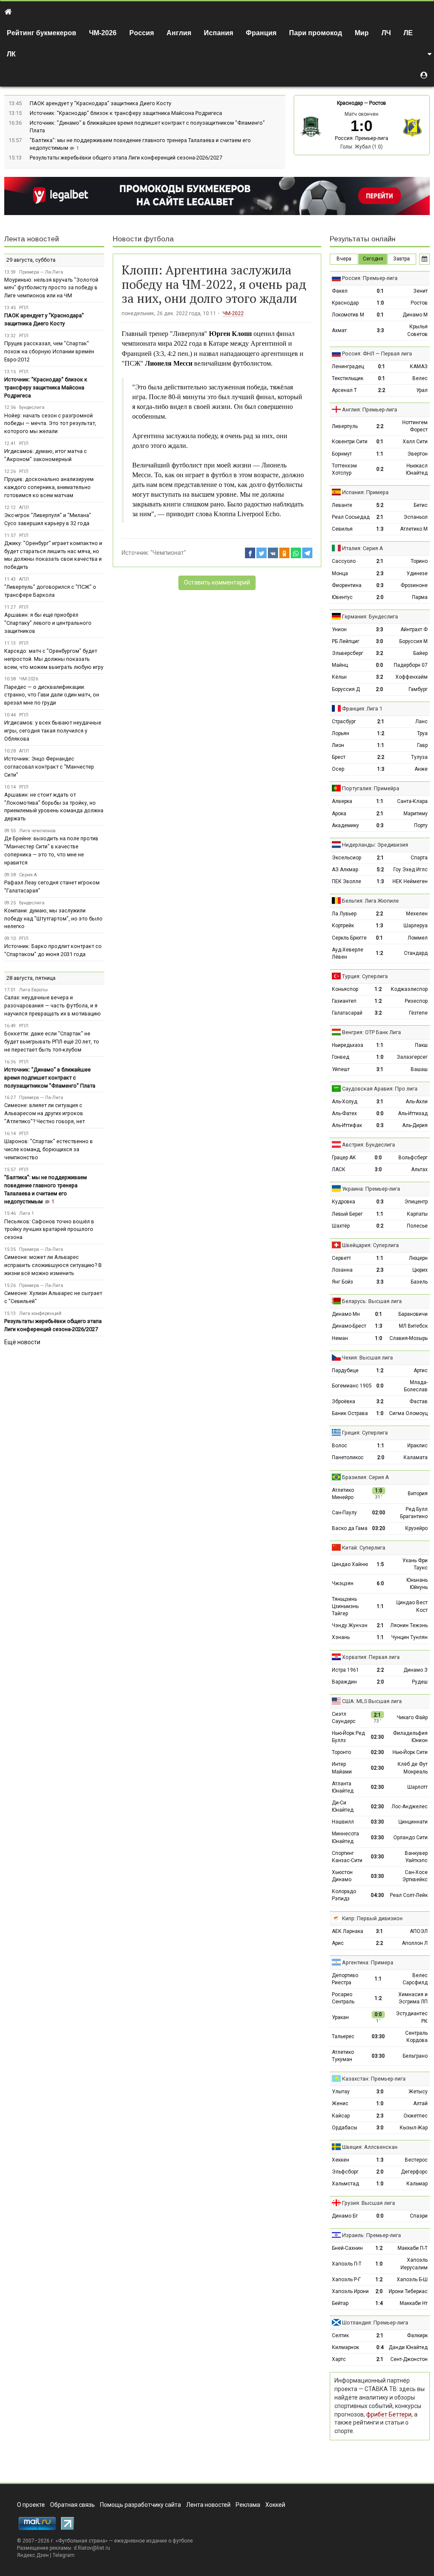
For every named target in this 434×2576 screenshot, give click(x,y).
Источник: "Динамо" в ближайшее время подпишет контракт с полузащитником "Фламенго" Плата (50, 1078)
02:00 (379, 1513)
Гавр (422, 745)
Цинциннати (413, 1822)
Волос (339, 1446)
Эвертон (417, 454)
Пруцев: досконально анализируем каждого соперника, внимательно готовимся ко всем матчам (49, 487)
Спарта (419, 858)
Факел (340, 291)
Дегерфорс (414, 2172)
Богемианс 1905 (352, 1386)
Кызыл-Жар (414, 2128)
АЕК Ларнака (348, 1931)
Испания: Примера (365, 492)
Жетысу (418, 2092)
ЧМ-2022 (233, 313)
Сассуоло (344, 561)
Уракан (340, 2017)
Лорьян (341, 733)
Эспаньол (416, 517)
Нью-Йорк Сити (410, 1752)
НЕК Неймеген (410, 881)
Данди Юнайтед (408, 2347)
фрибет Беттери (389, 2414)
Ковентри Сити (350, 442)
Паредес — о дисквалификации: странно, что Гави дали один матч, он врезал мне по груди (52, 695)
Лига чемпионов (37, 831)
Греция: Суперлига (365, 1433)
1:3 (380, 529)
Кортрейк (343, 926)
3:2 (380, 653)
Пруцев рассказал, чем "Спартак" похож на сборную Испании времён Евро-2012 (49, 351)
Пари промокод (316, 33)
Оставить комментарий (217, 582)
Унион (339, 629)
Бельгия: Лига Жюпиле (370, 901)
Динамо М (415, 315)
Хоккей (275, 2505)
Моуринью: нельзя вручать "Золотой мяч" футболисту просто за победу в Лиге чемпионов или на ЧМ (51, 288)
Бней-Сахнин (347, 2248)
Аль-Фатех (344, 1113)
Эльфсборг (345, 2172)
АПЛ (24, 508)
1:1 (380, 454)
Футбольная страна (82, 2541)
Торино (419, 561)
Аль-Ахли (417, 1102)
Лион (338, 745)
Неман (340, 1338)
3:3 (380, 330)
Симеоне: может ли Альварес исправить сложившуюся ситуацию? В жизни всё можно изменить (53, 1265)
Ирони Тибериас (408, 2291)
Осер (338, 769)
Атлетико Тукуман (343, 2056)
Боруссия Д (346, 689)
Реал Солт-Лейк (409, 1895)
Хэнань (341, 1637)
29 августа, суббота (31, 260)
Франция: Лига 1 (362, 709)
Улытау (341, 2092)
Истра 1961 (345, 1670)
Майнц (340, 665)
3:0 (380, 641)
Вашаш (419, 1069)
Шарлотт (417, 1787)
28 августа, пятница (31, 978)
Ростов (378, 103)
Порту (421, 825)
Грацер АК (344, 1158)
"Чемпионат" (168, 553)
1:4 (379, 2303)
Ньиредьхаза (348, 1045)
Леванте (342, 505)
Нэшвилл (343, 1822)
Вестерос (416, 2160)
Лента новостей (32, 239)
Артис (421, 1371)
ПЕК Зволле (346, 881)
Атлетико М (414, 529)
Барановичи (413, 1314)
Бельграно (415, 2056)
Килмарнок (345, 2347)
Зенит (420, 291)
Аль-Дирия (415, 1125)
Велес (420, 378)
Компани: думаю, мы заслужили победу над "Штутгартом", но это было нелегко (53, 919)
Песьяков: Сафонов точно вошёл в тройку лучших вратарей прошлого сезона (49, 1229)
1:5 (380, 1564)
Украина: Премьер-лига (371, 1189)
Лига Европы (33, 990)
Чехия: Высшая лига (367, 1358)
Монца (340, 573)
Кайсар (341, 2116)
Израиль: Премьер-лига (371, 2235)
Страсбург (344, 722)
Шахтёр (341, 1226)
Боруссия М (413, 641)
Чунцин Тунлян (409, 1637)
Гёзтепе (418, 1013)
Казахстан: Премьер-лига (374, 2079)
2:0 (380, 597)
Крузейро (416, 1528)
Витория (418, 1494)
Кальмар (417, 2184)
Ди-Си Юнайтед (343, 1806)
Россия (142, 33)
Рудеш (420, 1682)
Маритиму (416, 814)
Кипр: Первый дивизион (372, 1918)
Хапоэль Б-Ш (412, 2280)
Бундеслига (32, 407)
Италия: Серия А (363, 548)
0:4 (380, 2347)
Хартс (339, 2359)
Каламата (416, 1457)
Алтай (420, 2103)
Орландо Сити (410, 1838)
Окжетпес (416, 2116)
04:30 (377, 1895)
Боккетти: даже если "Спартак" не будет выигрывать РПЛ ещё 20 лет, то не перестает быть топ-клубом (52, 1042)
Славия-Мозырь (409, 1338)
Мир (362, 33)
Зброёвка (344, 1401)
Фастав (419, 1401)
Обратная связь (72, 2505)
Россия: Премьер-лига (362, 138)
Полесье (417, 1226)
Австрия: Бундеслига (369, 1145)
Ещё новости (22, 1342)
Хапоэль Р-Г (346, 2280)
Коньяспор (345, 989)
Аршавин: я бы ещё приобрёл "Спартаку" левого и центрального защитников (48, 623)
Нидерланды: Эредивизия (375, 845)
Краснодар (350, 103)
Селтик (340, 2335)
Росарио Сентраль (343, 1998)
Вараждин (344, 1682)
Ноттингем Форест (415, 426)
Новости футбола (143, 239)
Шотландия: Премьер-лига (375, 2323)
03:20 (379, 1528)
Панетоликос (348, 1457)
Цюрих (420, 1270)
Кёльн (339, 677)
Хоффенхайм (412, 677)
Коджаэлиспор (409, 989)
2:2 (382, 390)
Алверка (342, 801)
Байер (420, 653)
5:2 (380, 505)
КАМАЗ (419, 366)
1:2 (381, 733)
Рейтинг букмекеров (42, 33)
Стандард (416, 953)
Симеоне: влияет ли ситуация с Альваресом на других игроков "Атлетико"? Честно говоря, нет (45, 1113)
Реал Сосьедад (351, 517)
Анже (421, 769)
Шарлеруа (416, 926)
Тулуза (419, 757)
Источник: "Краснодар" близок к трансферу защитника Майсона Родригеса (126, 113)
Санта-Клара (412, 801)
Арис (338, 1943)
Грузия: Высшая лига (369, 2203)
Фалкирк (417, 2335)
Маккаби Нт (414, 2303)
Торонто (341, 1752)
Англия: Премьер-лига (370, 410)
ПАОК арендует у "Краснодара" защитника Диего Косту (100, 103)
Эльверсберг (348, 653)
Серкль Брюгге (349, 938)
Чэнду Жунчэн (350, 1625)
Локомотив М (348, 315)
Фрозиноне (414, 585)
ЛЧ (386, 33)
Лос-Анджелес (410, 1807)
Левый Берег (347, 1214)
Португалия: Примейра (371, 788)
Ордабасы (345, 2128)
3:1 (380, 1069)
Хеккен (341, 2160)
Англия (179, 33)
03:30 (377, 1822)
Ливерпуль (345, 426)
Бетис (421, 505)
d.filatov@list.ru (92, 2548)
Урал (422, 390)
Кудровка (344, 1202)
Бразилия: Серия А (366, 1477)
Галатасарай (347, 1013)
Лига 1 (26, 1213)
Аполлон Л (415, 1943)
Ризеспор (416, 1001)
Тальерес (343, 2036)
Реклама (248, 2505)
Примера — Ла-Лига (41, 272)
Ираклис (417, 1446)
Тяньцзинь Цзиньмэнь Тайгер (345, 1606)
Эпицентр (416, 1202)
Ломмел (418, 938)
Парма (420, 597)
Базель (419, 1282)
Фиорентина (347, 585)
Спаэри (419, 2216)
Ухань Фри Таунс (415, 1564)
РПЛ (24, 308)
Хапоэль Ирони (350, 2291)
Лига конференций (40, 1313)
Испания (218, 33)
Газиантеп (344, 1001)
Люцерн (418, 1258)
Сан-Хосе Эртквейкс (415, 1876)
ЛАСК (339, 1169)
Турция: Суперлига (365, 976)
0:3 (380, 585)
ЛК (11, 54)
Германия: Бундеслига (370, 617)
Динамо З (416, 1670)
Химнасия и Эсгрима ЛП (413, 1998)
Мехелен (417, 914)
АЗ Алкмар (345, 870)
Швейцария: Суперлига (370, 1245)
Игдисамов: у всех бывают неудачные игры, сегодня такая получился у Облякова (53, 731)
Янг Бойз (342, 1282)
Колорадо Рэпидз (344, 1895)
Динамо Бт (345, 2216)
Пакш (421, 1045)
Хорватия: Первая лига (371, 1657)
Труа (422, 733)
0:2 (380, 469)
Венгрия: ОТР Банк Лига (371, 1032)
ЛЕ (408, 33)
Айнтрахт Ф (414, 629)
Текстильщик (348, 378)
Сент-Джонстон (409, 2359)
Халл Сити (415, 442)
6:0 (380, 1583)
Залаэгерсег (412, 1057)
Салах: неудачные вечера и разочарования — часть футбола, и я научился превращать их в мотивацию (53, 1006)
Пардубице (345, 1371)
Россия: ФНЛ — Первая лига (377, 354)
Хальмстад (345, 2184)
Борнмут (342, 454)
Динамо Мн (346, 1314)
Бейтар (340, 2303)
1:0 (380, 303)
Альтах (419, 1169)
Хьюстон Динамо (342, 1876)
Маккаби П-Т (413, 2248)
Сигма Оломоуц (408, 1413)
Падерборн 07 (411, 665)
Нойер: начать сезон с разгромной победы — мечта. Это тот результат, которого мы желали (50, 424)
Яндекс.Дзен (33, 2555)
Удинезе (417, 573)
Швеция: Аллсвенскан (370, 2147)
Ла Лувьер (344, 914)
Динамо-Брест (349, 1326)
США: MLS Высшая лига (372, 1701)
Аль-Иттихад (413, 1113)
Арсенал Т (344, 390)
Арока (339, 814)
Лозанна (342, 1270)
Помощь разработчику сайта (140, 2505)
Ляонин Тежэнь (409, 1625)
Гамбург (418, 689)
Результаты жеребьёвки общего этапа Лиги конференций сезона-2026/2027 (126, 158)
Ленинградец (348, 366)
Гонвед (341, 1057)
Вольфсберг (413, 1158)
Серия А (28, 875)
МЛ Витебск (413, 1326)
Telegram (64, 2555)
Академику (345, 825)
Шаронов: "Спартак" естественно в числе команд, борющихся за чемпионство (49, 1149)
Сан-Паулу (344, 1513)
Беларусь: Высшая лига (372, 1301)
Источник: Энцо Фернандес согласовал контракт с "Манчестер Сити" (49, 767)
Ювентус (342, 597)
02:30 (377, 1737)
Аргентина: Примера (368, 1962)
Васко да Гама (350, 1528)
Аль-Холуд (345, 1102)
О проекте (31, 2505)
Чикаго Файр (412, 1717)
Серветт (341, 1258)
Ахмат (339, 330)
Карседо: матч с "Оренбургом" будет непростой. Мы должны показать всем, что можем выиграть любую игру (54, 659)
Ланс (421, 722)
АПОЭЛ (419, 1931)
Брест (339, 757)
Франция (261, 33)
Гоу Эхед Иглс (410, 870)
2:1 (380, 517)
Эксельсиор (346, 858)
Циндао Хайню (350, 1564)
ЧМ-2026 (103, 33)
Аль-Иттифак (347, 1125)
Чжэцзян (343, 1583)
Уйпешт (341, 1069)
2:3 (380, 573)
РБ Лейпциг (346, 641)
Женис (340, 2103)
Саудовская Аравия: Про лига (380, 1089)
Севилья (342, 529)
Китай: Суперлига (364, 1548)
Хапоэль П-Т (347, 2264)
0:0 (380, 665)
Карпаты (417, 1214)
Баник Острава (350, 1413)
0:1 (380, 291)
